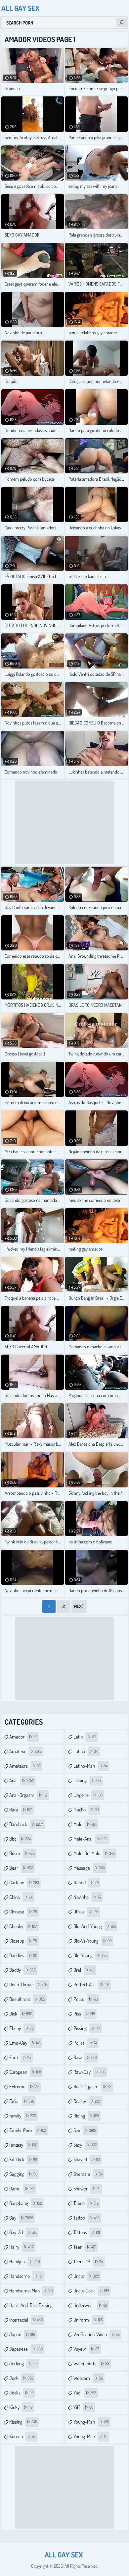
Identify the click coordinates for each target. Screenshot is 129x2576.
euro (20, 2057)
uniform (88, 2320)
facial (22, 2101)
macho (86, 1810)
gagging (23, 2174)
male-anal (90, 1839)
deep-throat (28, 1985)
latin (85, 1737)
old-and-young (95, 1926)
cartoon (24, 1882)
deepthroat (27, 1999)
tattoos (87, 2232)
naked (86, 1882)
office (86, 1912)
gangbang (26, 2203)
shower (87, 2189)
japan (22, 2334)
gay (21, 2218)
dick (21, 2014)
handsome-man (31, 2291)
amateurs (25, 1766)
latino (86, 1751)
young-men (90, 2436)
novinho (87, 1897)
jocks (21, 2393)
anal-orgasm (28, 1795)
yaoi (85, 2393)
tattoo (86, 2218)
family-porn (28, 2130)
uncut (86, 2276)
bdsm (22, 1853)
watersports (91, 2363)
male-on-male (94, 1853)
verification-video (97, 2334)
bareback (26, 1824)
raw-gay (89, 2072)
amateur (25, 1751)
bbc (20, 1839)
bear (21, 1868)
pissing (87, 2028)
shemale (88, 2174)
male (85, 1824)
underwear (90, 2305)
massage (89, 1868)
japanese (26, 2349)
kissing (23, 2422)
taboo (86, 2203)
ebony (21, 2028)
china (21, 1897)
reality (87, 2101)
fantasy (23, 2145)
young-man (91, 2422)
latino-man (90, 1766)
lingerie (88, 1795)
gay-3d (23, 2232)
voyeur (86, 2349)
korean (22, 2436)
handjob (24, 2261)
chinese (23, 1912)
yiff (83, 2407)
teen (85, 2247)
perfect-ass (91, 1985)
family (23, 2116)
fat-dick (23, 2159)
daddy (22, 1970)
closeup (23, 1941)
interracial (26, 2320)
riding (86, 2116)
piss (84, 2014)
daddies (23, 1955)
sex (85, 2130)
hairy (21, 2247)
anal (22, 1780)
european (25, 2072)
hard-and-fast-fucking (31, 2307)
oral (84, 1970)
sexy (85, 2145)
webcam (88, 2378)
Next (79, 1606)
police (85, 2043)
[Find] (121, 23)
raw (85, 2057)
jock (21, 2378)
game (22, 2189)
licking (87, 1780)
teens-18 (88, 2261)
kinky (21, 2407)
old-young (90, 1955)
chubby (23, 1926)
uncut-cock (91, 2291)
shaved (87, 2159)
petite (86, 1999)
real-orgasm (92, 2087)
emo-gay (25, 2043)
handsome (26, 2276)
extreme (24, 2087)
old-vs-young (92, 1941)
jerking (23, 2363)
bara (21, 1810)
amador (23, 1737)
